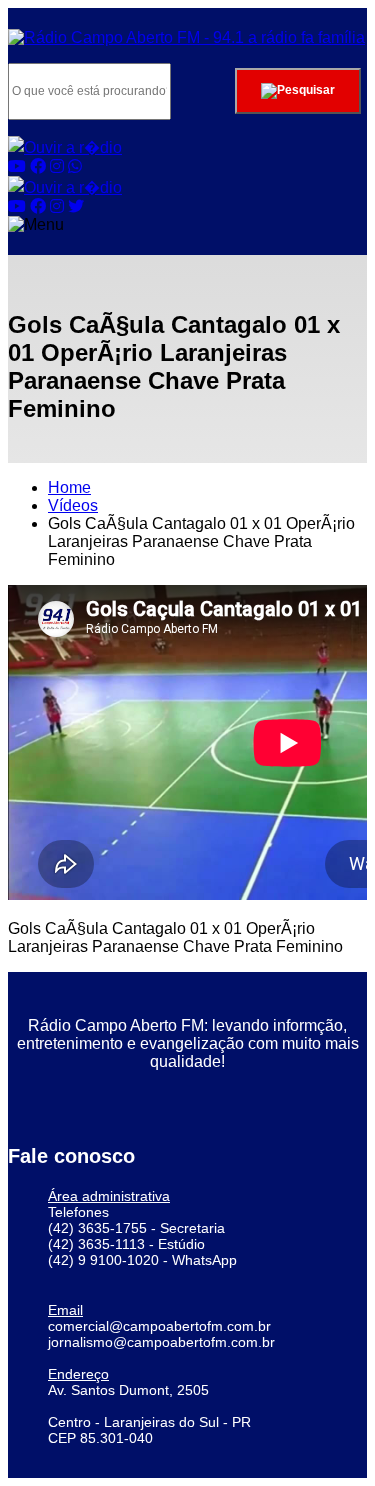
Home (69, 487)
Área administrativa (109, 1196)
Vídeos (73, 505)
